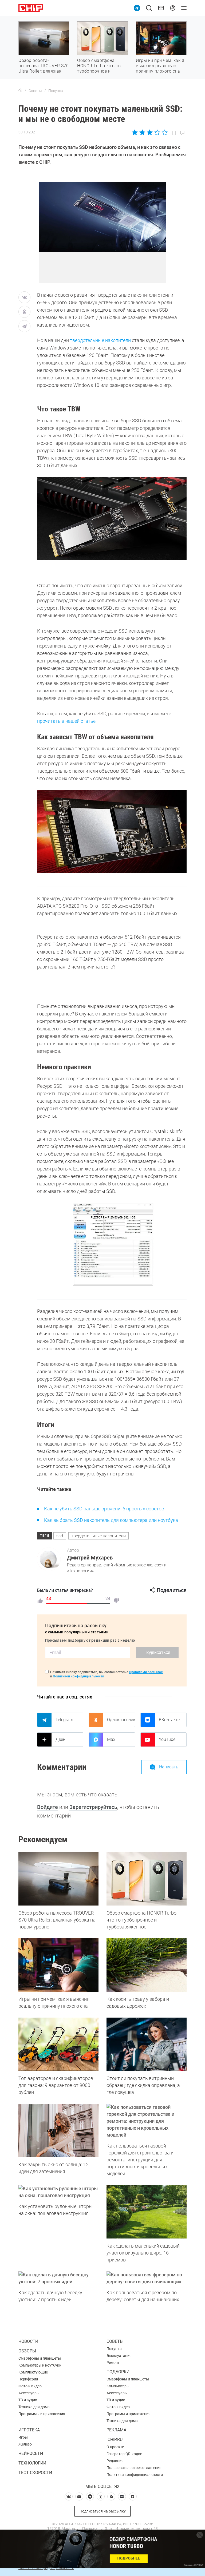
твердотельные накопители (100, 340)
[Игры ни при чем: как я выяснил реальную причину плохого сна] (58, 1965)
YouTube (167, 1739)
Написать (169, 1767)
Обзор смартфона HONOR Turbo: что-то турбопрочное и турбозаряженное (99, 68)
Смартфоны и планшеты (40, 2358)
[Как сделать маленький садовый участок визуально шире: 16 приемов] (147, 2212)
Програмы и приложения (129, 2414)
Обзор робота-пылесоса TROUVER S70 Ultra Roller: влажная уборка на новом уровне (44, 71)
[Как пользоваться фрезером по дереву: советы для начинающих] (147, 2278)
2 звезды (142, 132)
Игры (23, 2437)
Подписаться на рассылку (103, 2511)
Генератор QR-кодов (124, 2454)
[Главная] (20, 91)
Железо (25, 2444)
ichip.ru (115, 2440)
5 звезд (164, 132)
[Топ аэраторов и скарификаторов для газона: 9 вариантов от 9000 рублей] (58, 2044)
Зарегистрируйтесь (93, 1807)
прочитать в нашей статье (66, 721)
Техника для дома (34, 2407)
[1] (40, 1601)
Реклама (116, 2430)
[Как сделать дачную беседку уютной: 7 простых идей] (58, 2278)
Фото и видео (30, 2386)
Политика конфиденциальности (135, 2475)
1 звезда (135, 132)
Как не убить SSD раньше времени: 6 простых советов (104, 1509)
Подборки (118, 2372)
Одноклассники (121, 1720)
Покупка (114, 2349)
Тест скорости (35, 2473)
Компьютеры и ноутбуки (40, 2365)
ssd (60, 1536)
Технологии (32, 2463)
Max (111, 1739)
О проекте (115, 2447)
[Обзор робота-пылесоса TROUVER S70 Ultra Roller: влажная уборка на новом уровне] (58, 1879)
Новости (28, 2341)
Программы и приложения (42, 2414)
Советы (115, 2341)
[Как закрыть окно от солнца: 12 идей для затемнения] (58, 2130)
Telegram (64, 1720)
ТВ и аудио (28, 2400)
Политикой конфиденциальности (78, 1676)
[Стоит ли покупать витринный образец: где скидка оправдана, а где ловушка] (147, 2044)
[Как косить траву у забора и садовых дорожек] (147, 1965)
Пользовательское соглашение (134, 2468)
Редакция (115, 2461)
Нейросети (31, 2453)
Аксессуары (29, 2393)
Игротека (29, 2430)
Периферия (28, 2379)
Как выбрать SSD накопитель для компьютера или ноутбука (111, 1520)
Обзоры (27, 2351)
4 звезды (157, 132)
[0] (116, 1601)
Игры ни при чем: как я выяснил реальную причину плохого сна (160, 66)
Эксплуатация (119, 2356)
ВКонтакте (169, 1720)
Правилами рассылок (146, 1672)
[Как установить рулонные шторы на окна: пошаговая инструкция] (58, 2192)
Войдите (48, 1807)
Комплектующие (33, 2372)
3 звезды (150, 132)
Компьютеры (118, 2386)
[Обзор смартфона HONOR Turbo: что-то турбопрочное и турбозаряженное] (147, 1879)
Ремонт (113, 2363)
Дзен (60, 1739)
